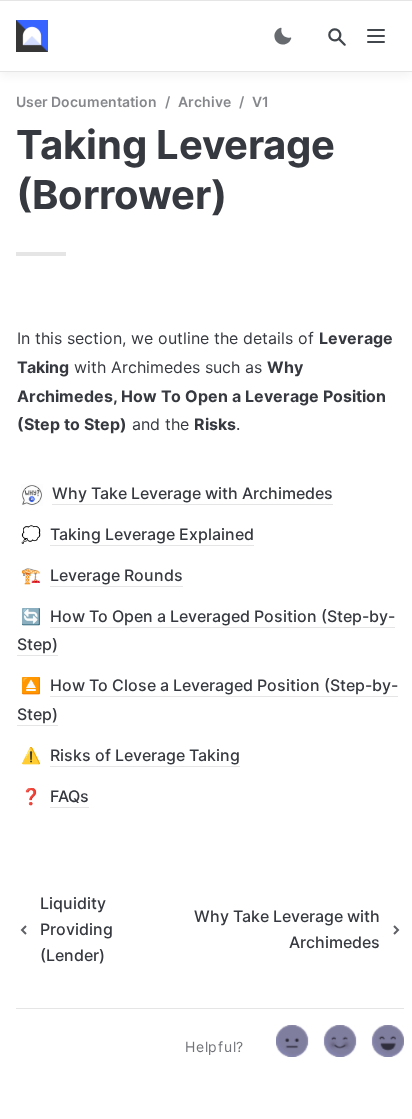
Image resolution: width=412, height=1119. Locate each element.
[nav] (376, 36)
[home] (36, 36)
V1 (260, 101)
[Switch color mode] (283, 36)
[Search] (337, 37)
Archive (204, 101)
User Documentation (86, 101)
